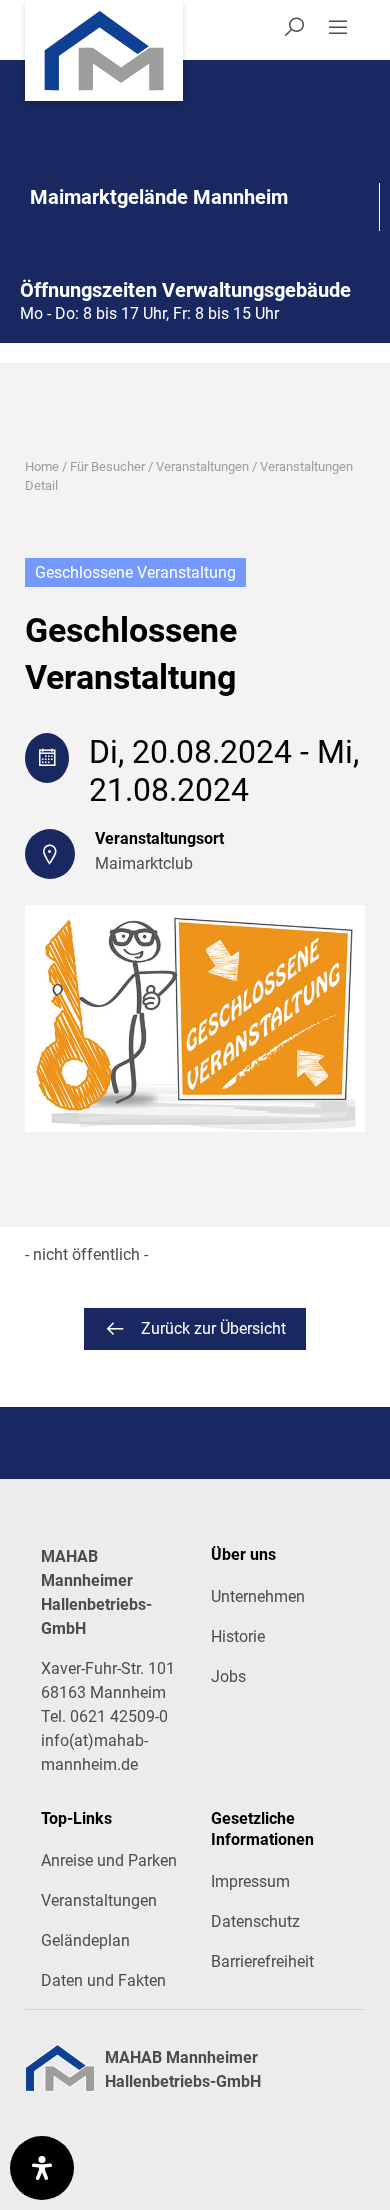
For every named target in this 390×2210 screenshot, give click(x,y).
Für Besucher (107, 466)
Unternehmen (258, 1596)
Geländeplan (85, 1940)
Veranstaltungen (202, 466)
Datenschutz (255, 1921)
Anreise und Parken (109, 1860)
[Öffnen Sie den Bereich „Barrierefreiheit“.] (42, 2168)
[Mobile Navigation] (345, 30)
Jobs (228, 1676)
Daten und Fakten (103, 1980)
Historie (238, 1636)
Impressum (250, 1881)
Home (42, 466)
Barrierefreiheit (262, 1961)
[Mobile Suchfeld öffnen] (294, 30)
